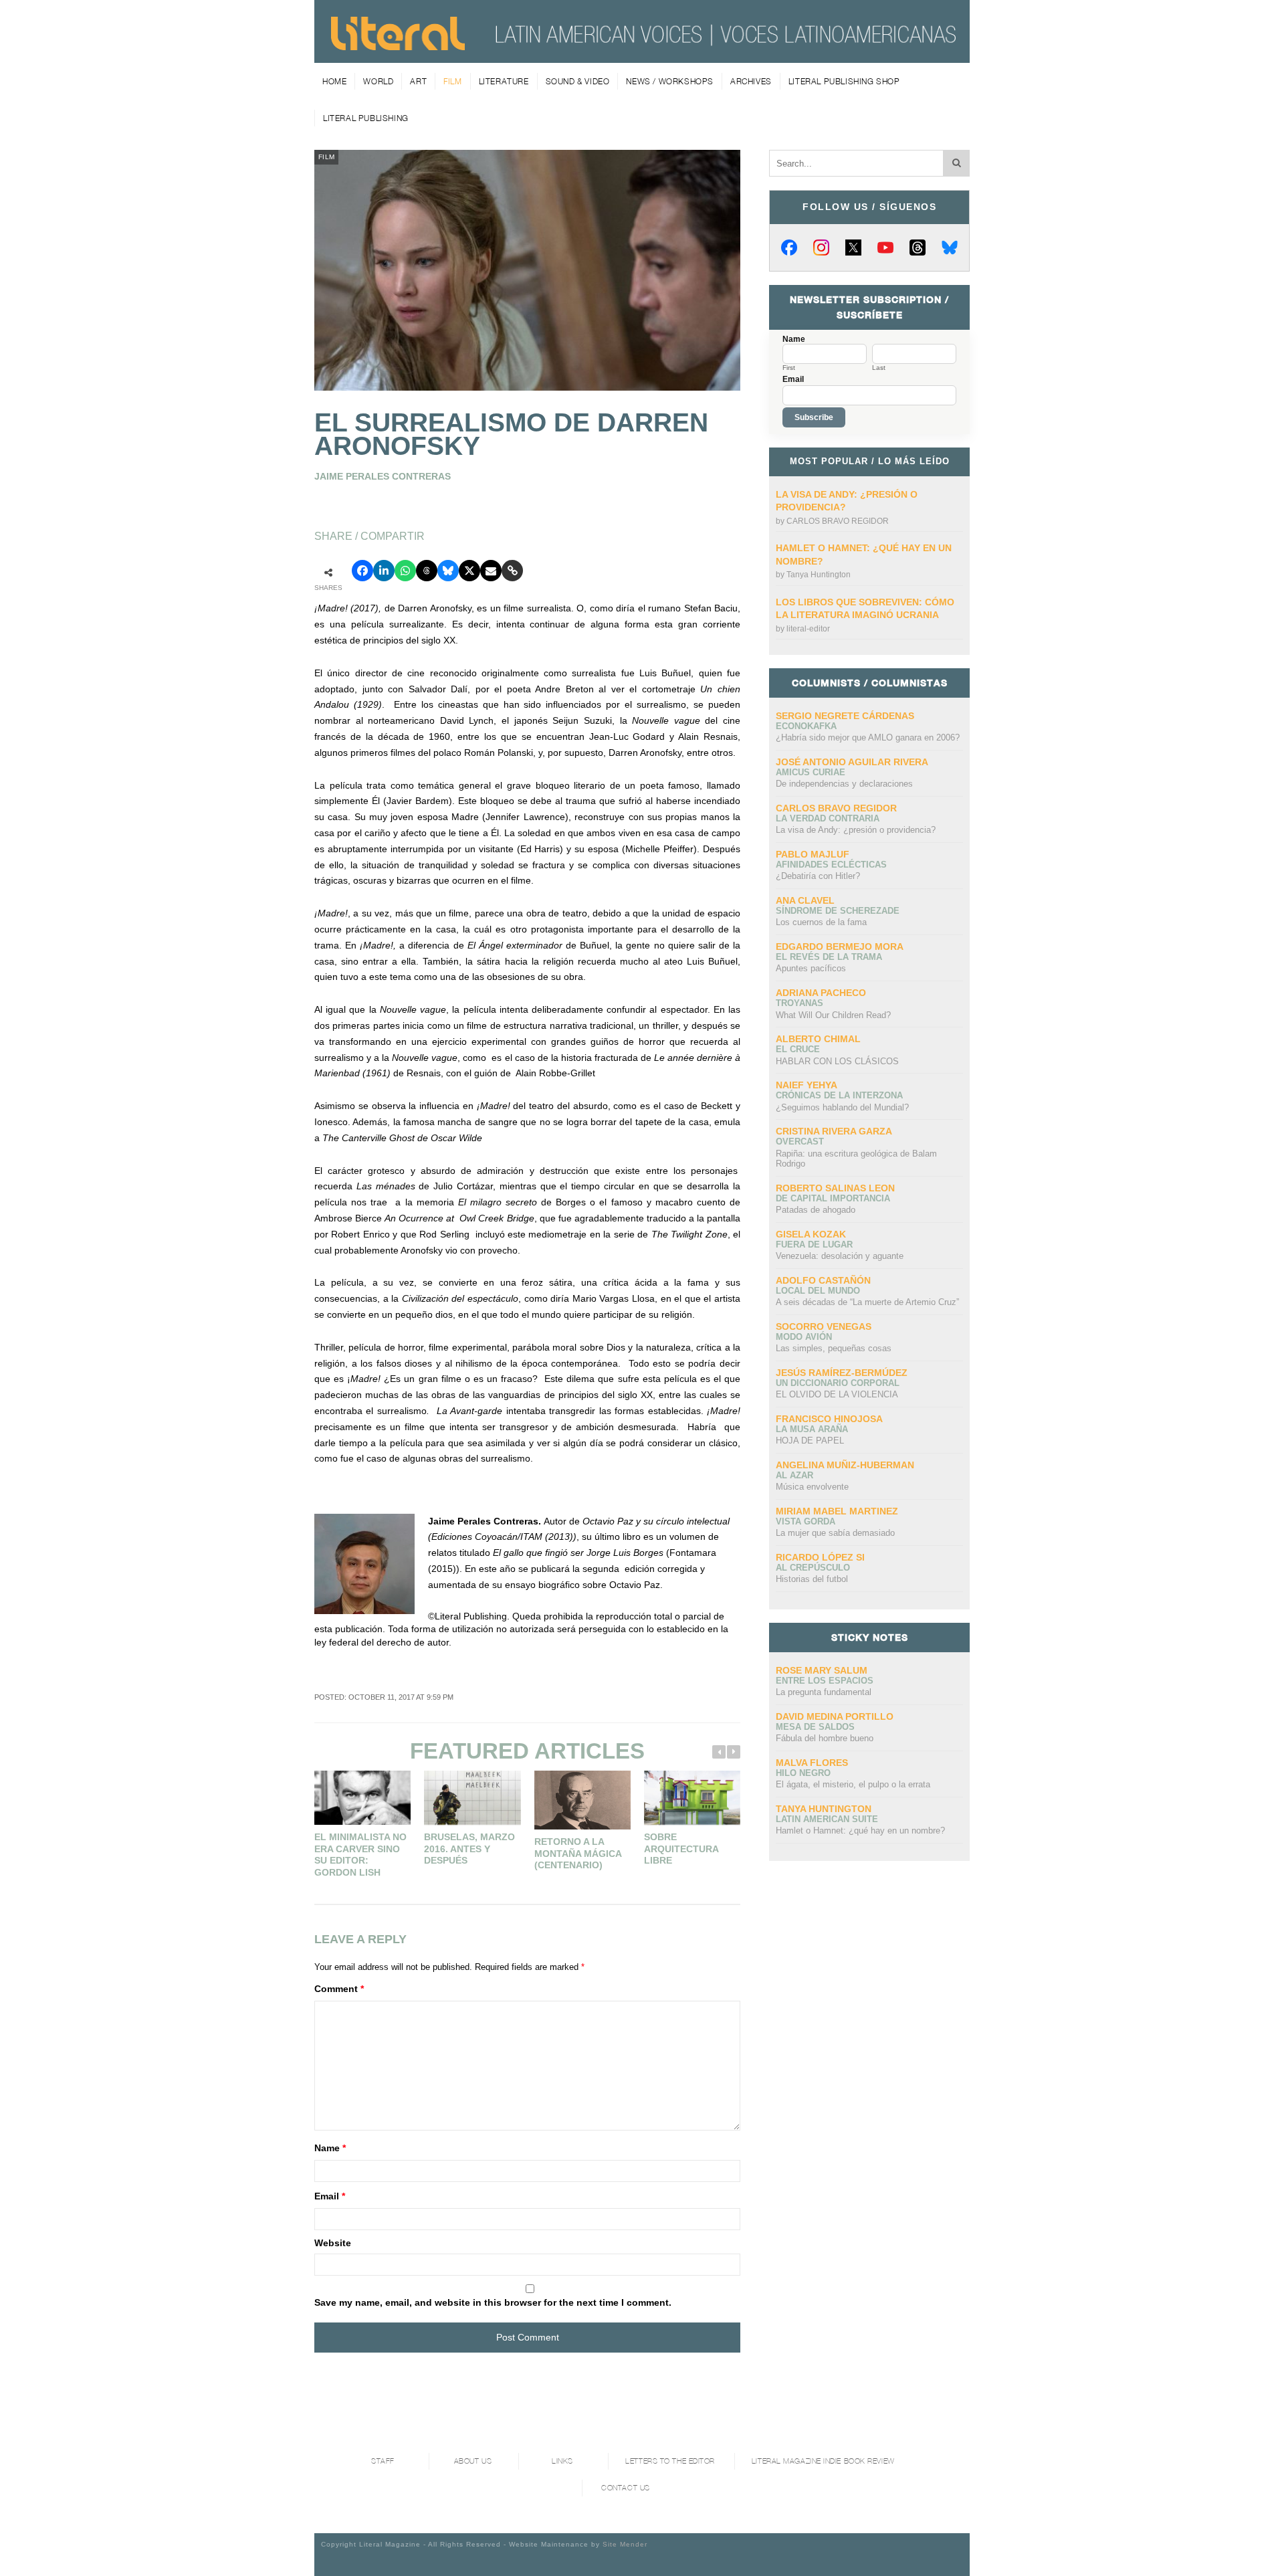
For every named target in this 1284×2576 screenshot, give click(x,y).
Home (334, 81)
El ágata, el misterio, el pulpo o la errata (853, 1784)
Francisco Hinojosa (829, 1419)
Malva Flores (812, 1763)
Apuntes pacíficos (811, 968)
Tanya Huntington (819, 575)
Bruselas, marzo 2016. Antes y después (469, 1849)
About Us (473, 2461)
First (789, 368)
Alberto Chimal (818, 1039)
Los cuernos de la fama (821, 922)
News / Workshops (670, 81)
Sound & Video (578, 81)
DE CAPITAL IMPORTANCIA (833, 1198)
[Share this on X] (469, 571)
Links (562, 2461)
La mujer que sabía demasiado (835, 1533)
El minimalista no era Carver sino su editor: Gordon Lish (360, 1855)
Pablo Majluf (813, 854)
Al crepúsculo (813, 1568)
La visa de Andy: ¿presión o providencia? (856, 830)
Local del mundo (818, 1291)
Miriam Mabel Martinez (837, 1511)
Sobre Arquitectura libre (681, 1849)
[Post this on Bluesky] (448, 571)
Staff (383, 2461)
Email (330, 2196)
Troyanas (799, 1003)
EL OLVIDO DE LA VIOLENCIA (837, 1394)
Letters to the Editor (670, 2461)
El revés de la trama (829, 957)
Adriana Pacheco (821, 993)
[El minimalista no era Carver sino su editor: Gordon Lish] (362, 1798)
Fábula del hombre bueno (825, 1738)
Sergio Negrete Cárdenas (845, 716)
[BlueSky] (950, 247)
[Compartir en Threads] (427, 571)
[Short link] (512, 571)
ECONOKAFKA (806, 726)
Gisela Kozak (811, 1234)
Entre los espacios (825, 1681)
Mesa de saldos (815, 1727)
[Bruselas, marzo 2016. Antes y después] (472, 1798)
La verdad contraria (828, 818)
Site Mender (625, 2544)
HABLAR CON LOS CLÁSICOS (837, 1061)
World (378, 81)
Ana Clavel (805, 900)
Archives (751, 81)
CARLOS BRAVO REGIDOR (838, 521)
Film (452, 81)
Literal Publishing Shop (844, 81)
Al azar (794, 1475)
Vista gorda (806, 1521)
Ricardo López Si (820, 1557)
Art (418, 81)
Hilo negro (803, 1773)
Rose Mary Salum (822, 1670)
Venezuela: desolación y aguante (840, 1256)
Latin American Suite (827, 1819)
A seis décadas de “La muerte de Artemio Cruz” (867, 1302)
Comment (339, 1989)
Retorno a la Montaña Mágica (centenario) (578, 1853)
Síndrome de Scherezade (838, 911)
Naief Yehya (807, 1085)
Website (333, 2243)
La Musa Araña (812, 1429)
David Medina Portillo (835, 1716)
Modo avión (804, 1337)
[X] (853, 247)
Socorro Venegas (824, 1326)
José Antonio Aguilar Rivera (852, 762)
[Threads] (918, 247)
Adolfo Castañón (823, 1280)
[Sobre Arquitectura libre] (692, 1798)
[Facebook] (789, 247)
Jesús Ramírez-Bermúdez (842, 1373)
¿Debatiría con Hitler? (818, 876)
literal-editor (808, 629)
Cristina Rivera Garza (834, 1131)
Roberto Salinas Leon (835, 1188)
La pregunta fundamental (824, 1692)
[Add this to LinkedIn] (384, 571)
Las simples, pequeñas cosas (834, 1348)
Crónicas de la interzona (839, 1095)
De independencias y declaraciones (844, 784)
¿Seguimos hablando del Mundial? (842, 1107)
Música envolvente (812, 1487)
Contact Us (626, 2488)
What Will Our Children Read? (833, 1015)
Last (879, 368)
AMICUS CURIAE (811, 772)
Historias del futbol (812, 1579)
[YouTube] (885, 247)
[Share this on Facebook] (362, 571)
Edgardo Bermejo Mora (840, 947)
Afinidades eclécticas (831, 865)
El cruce (798, 1049)
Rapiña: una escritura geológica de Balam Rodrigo (856, 1159)
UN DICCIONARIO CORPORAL (838, 1383)
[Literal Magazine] (398, 45)
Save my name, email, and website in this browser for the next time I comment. (493, 2302)
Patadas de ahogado (816, 1210)
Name (330, 2148)
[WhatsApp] (405, 571)
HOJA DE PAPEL (810, 1441)
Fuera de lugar (814, 1245)
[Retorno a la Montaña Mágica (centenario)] (582, 1800)
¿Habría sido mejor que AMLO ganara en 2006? (868, 737)
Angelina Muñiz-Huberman (845, 1465)
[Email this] (491, 571)
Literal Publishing (366, 118)
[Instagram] (821, 247)
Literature (504, 81)
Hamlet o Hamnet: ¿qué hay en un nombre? (860, 1830)
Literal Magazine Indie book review (823, 2461)
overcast (800, 1142)
